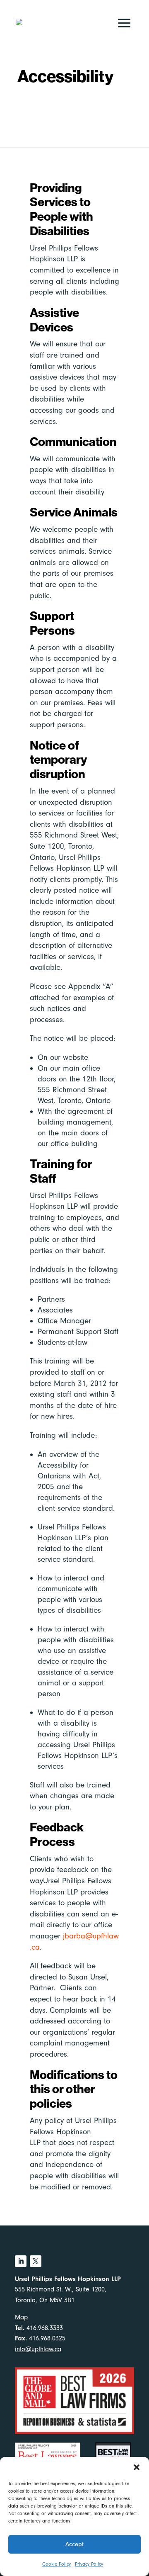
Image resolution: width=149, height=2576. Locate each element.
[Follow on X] (36, 2261)
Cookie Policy (56, 2564)
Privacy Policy (89, 2564)
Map (21, 2317)
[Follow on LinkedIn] (21, 2261)
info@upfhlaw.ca (38, 2349)
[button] (137, 2467)
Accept (74, 2544)
